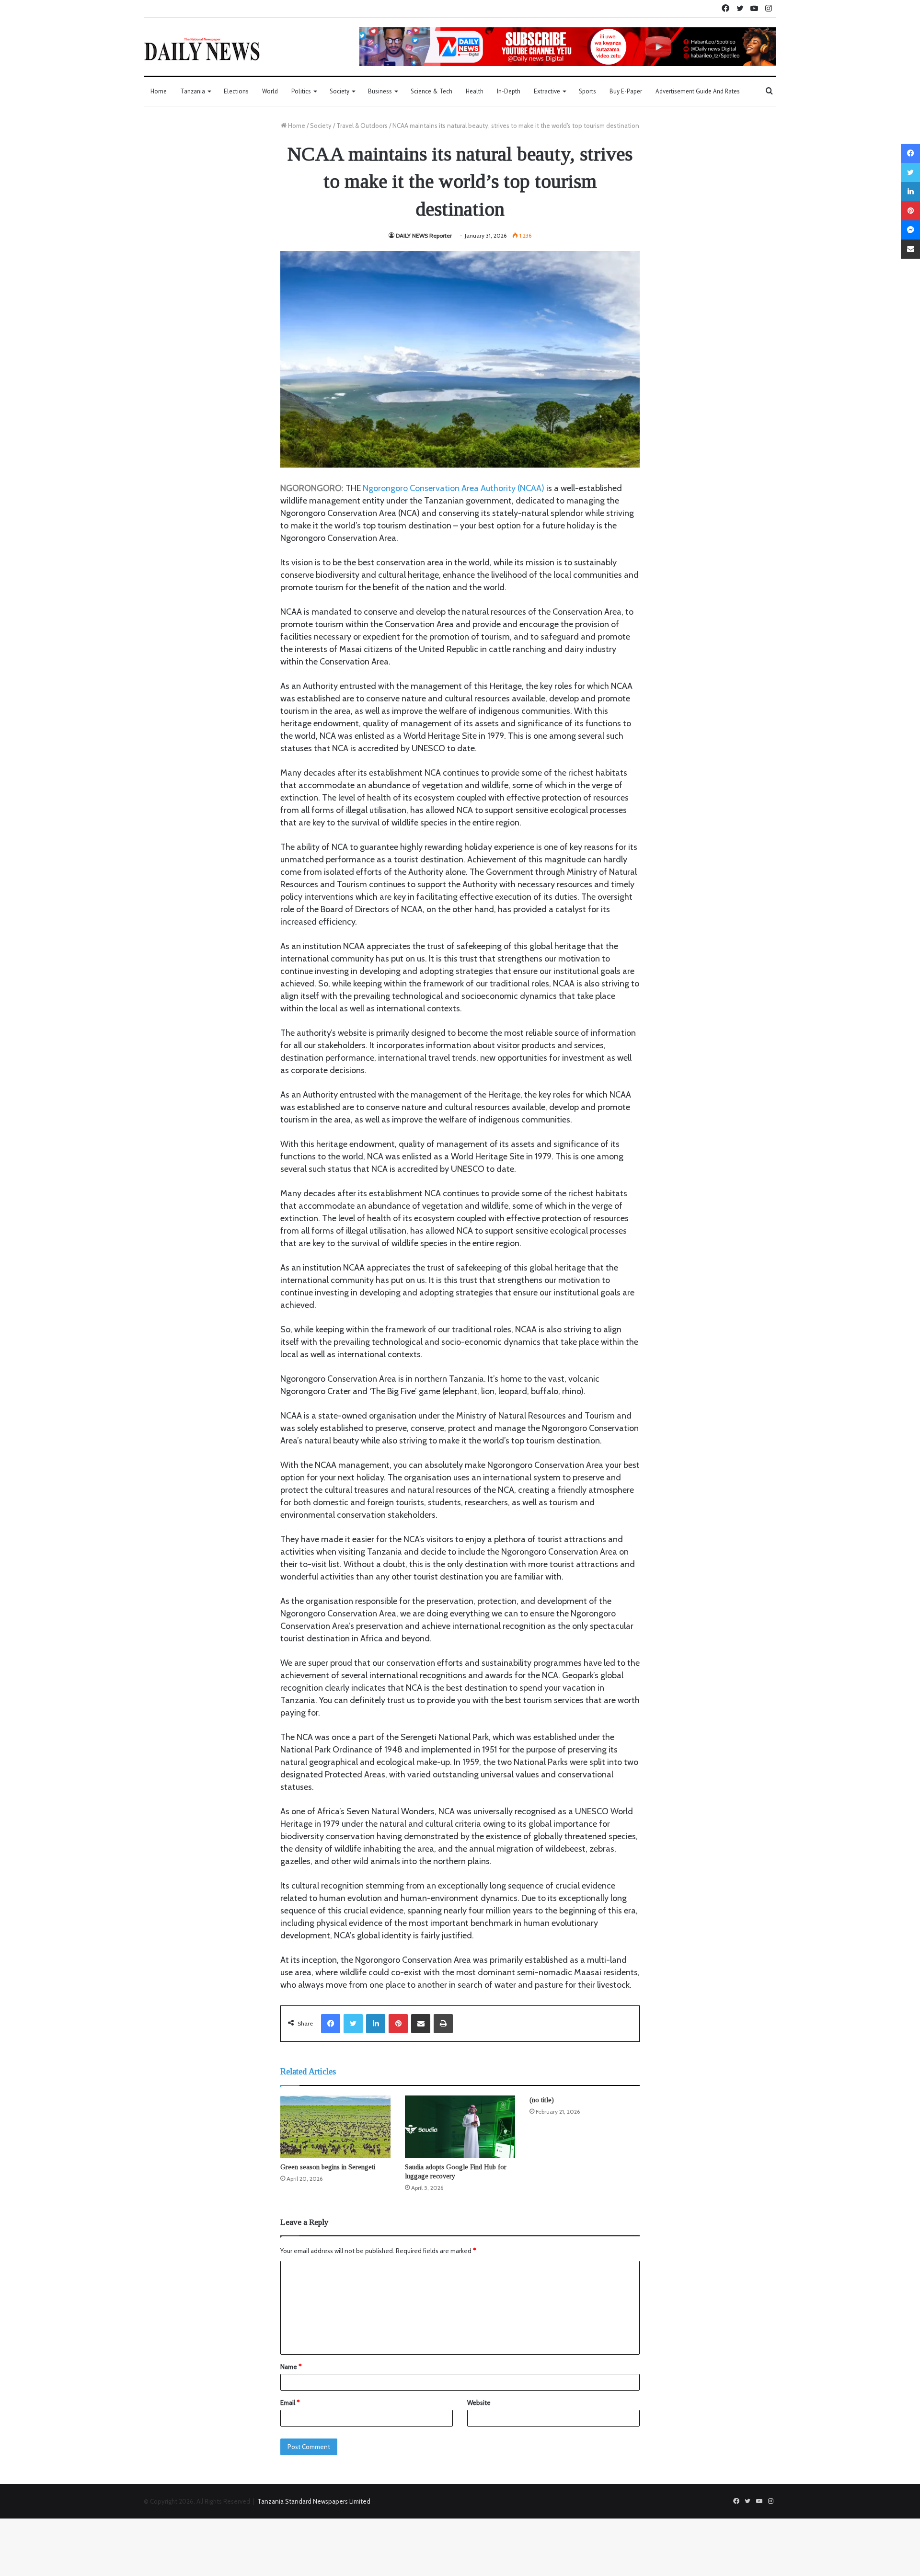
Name (291, 2367)
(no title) (542, 2100)
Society (339, 91)
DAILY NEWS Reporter (424, 235)
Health (475, 91)
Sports (587, 91)
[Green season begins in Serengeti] (335, 2127)
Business (380, 91)
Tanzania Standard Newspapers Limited (314, 2501)
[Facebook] (331, 2024)
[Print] (443, 2024)
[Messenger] (910, 230)
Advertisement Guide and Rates (698, 91)
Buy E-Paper (626, 91)
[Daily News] (202, 49)
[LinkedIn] (376, 2024)
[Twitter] (353, 2024)
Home (159, 91)
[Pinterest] (398, 2024)
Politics (301, 91)
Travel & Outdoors (362, 126)
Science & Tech (431, 91)
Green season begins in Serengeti (328, 2167)
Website (479, 2403)
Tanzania (193, 91)
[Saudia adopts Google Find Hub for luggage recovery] (460, 2127)
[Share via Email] (421, 2024)
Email (290, 2403)
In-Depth (509, 91)
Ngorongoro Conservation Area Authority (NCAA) (454, 488)
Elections (236, 91)
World (270, 91)
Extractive (547, 91)
